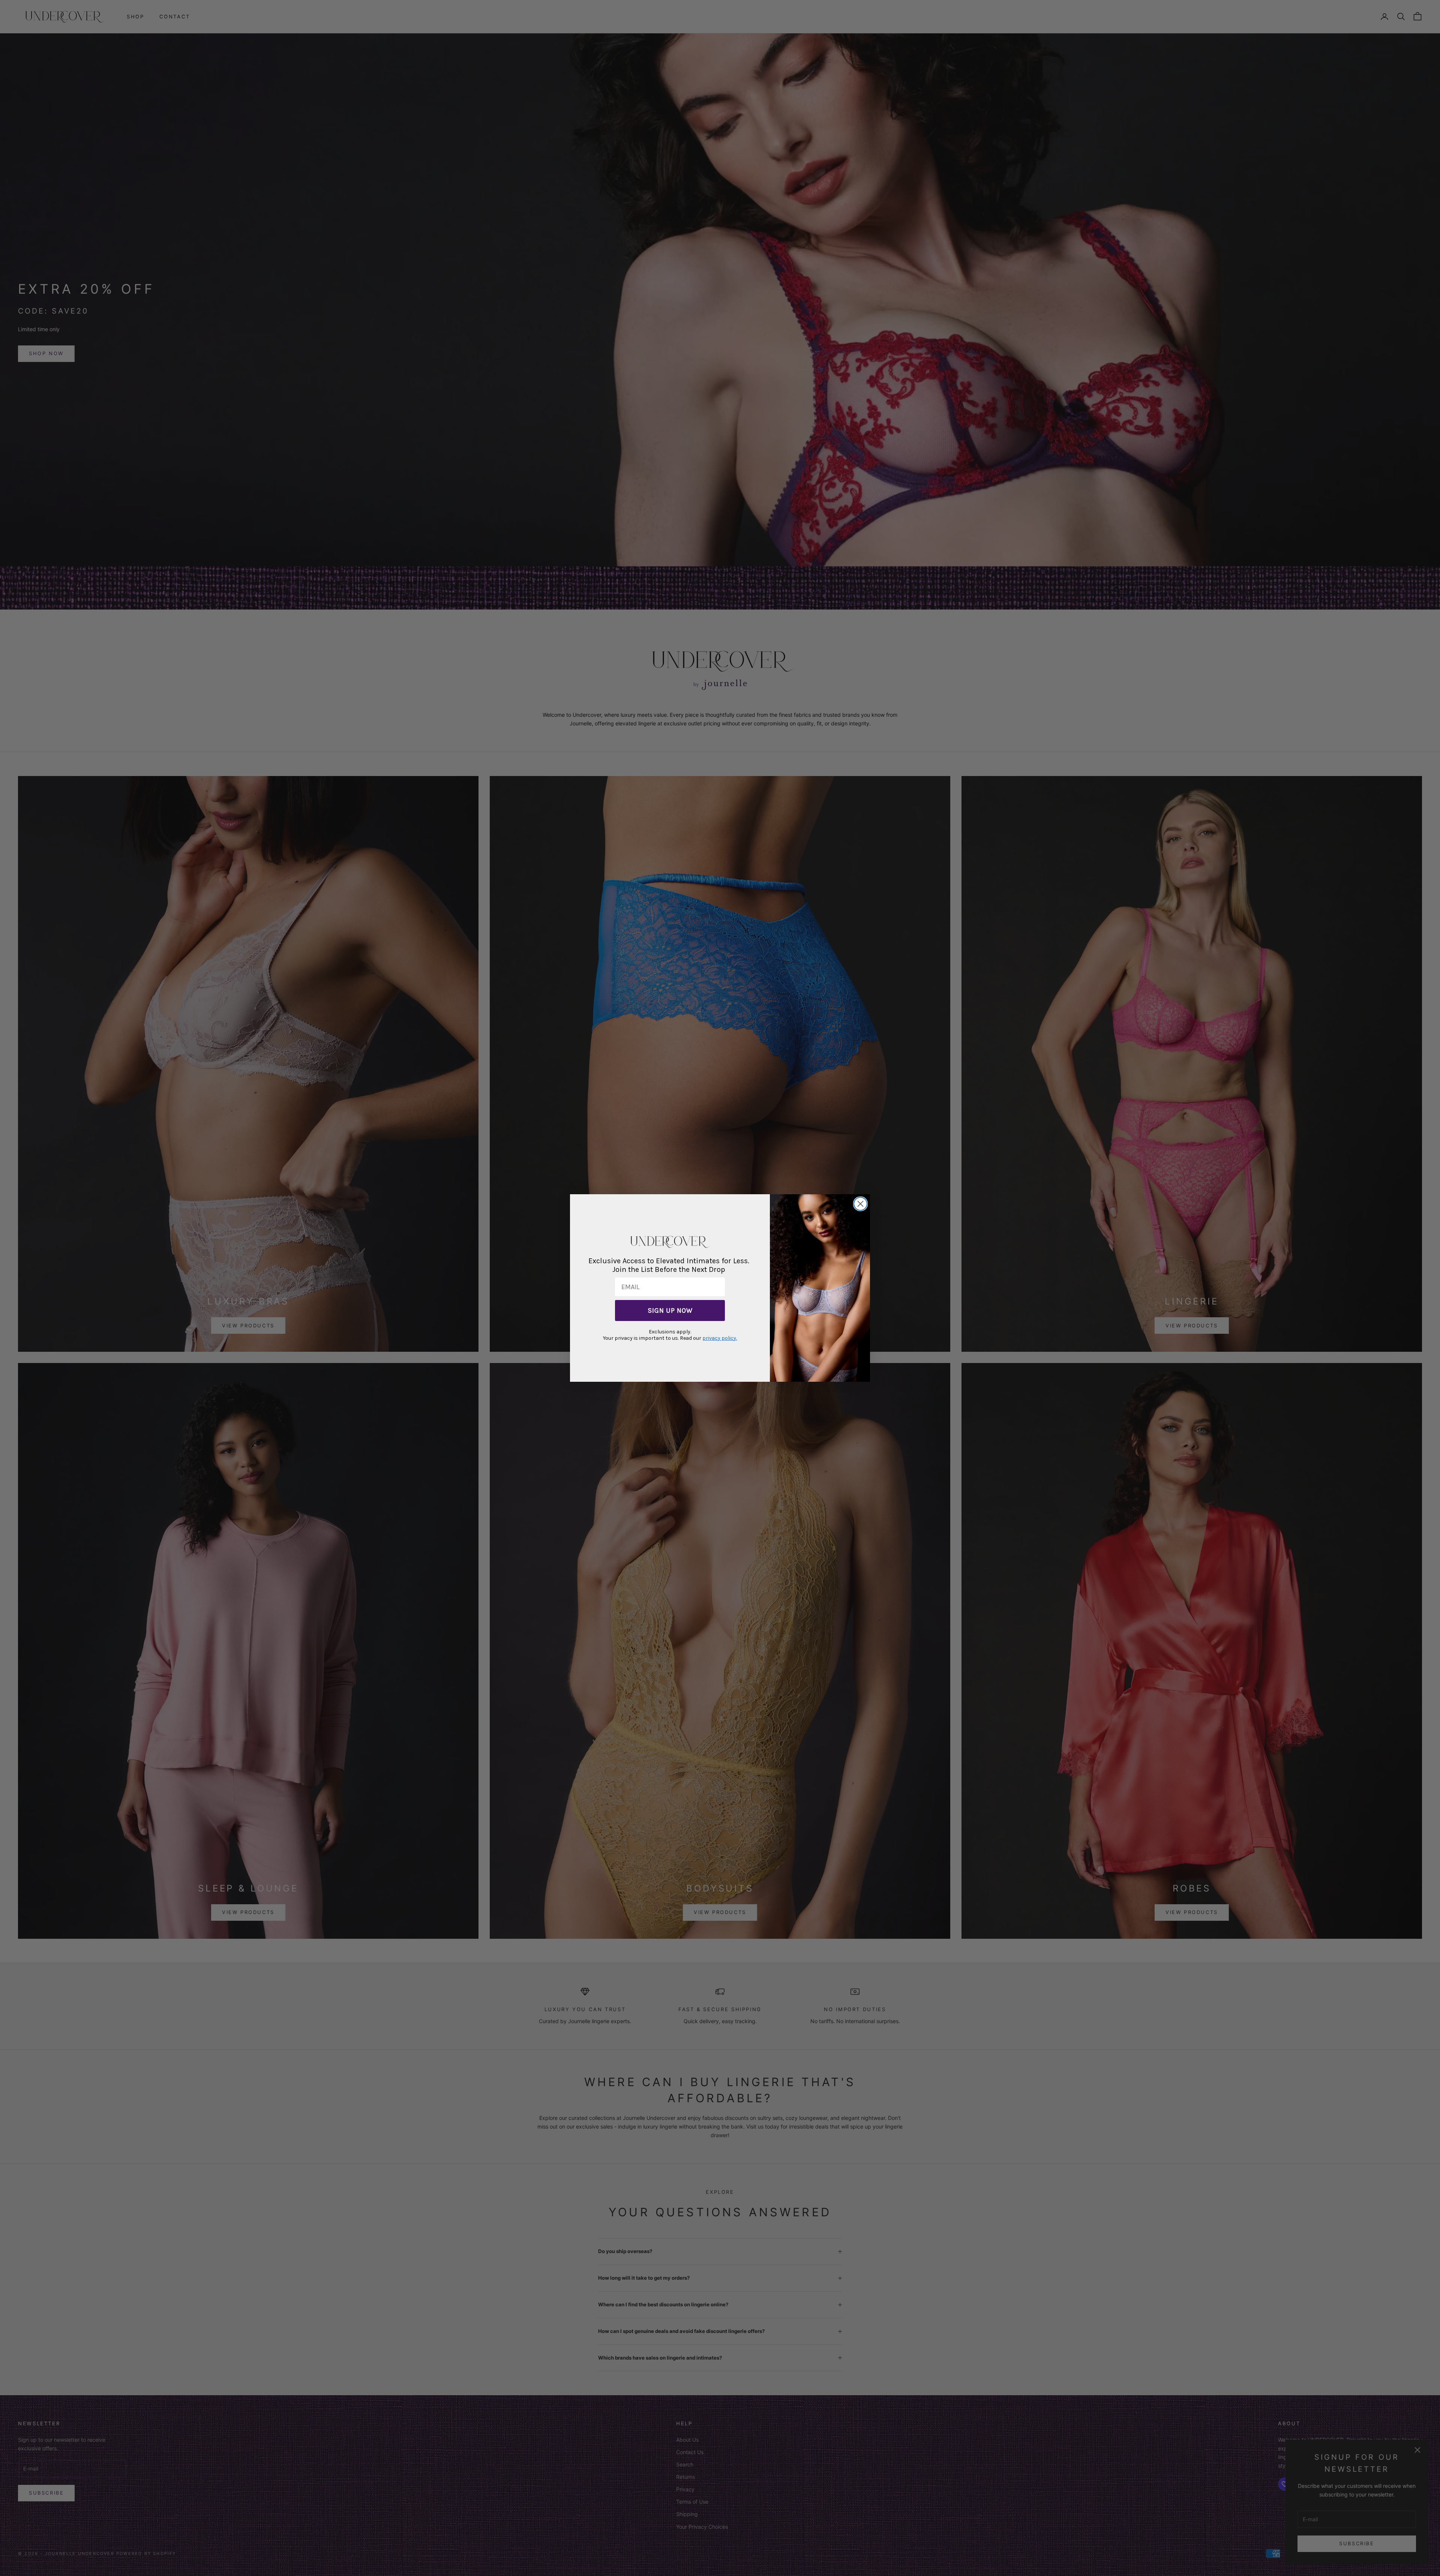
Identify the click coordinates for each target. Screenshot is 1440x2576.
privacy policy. (720, 1338)
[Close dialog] (860, 1204)
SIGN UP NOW (670, 1311)
